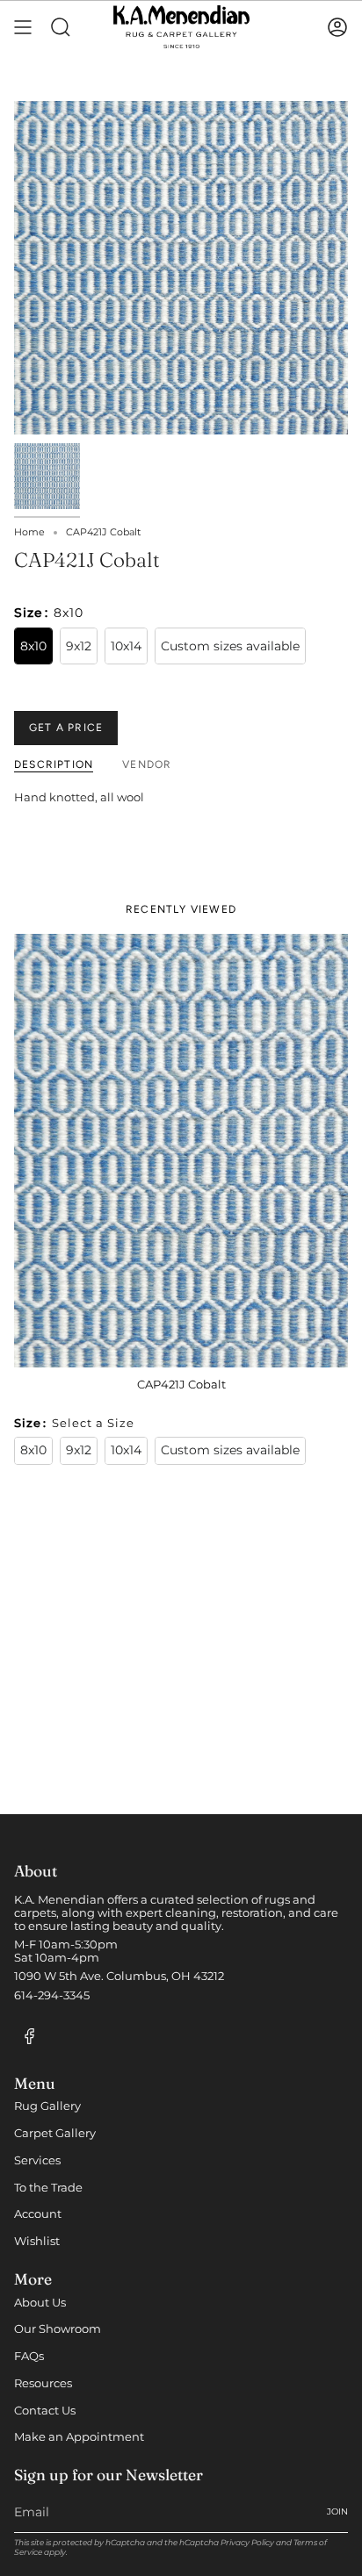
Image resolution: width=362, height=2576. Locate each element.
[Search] (61, 27)
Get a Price (66, 728)
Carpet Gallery (55, 2133)
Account (38, 2214)
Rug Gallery (47, 2106)
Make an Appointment (79, 2437)
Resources (43, 2383)
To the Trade (48, 2188)
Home (29, 532)
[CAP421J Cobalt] (181, 1151)
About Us (40, 2303)
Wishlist (37, 2241)
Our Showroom (58, 2329)
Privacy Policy (247, 2542)
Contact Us (45, 2411)
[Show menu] (23, 27)
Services (37, 2160)
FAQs (29, 2356)
